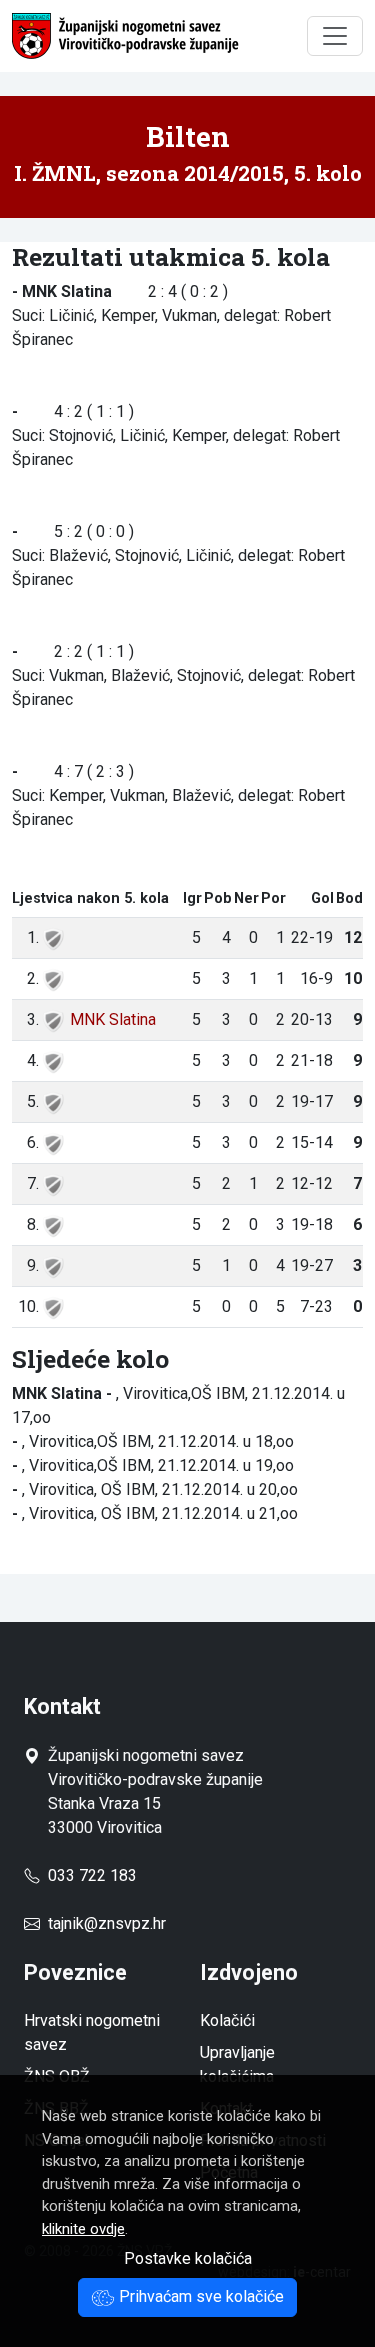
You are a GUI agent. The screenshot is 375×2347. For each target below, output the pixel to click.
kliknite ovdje (83, 2229)
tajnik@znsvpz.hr (107, 1923)
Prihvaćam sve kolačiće (199, 2296)
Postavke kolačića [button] (188, 2258)
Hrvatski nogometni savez (92, 2032)
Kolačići (227, 2020)
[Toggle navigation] (335, 36)
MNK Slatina (113, 1019)
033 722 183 (88, 1875)
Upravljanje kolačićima (237, 2064)
